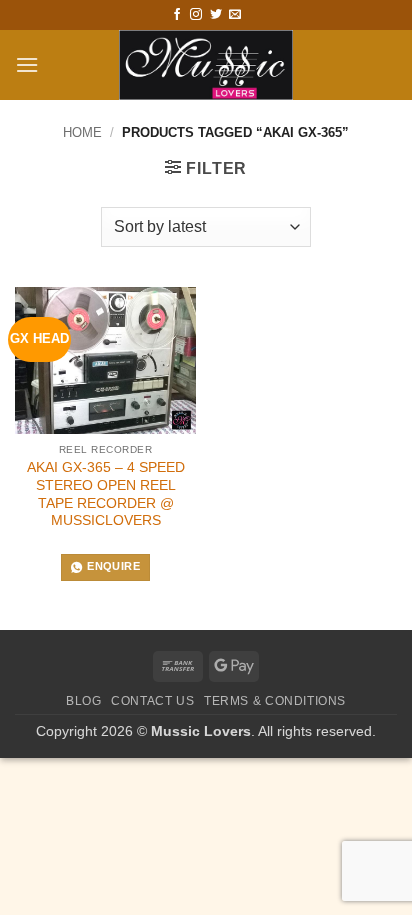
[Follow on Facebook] (177, 15)
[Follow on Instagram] (196, 15)
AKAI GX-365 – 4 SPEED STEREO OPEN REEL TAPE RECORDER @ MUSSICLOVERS (106, 494)
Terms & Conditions (275, 701)
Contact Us (152, 701)
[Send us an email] (235, 15)
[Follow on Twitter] (216, 15)
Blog (83, 701)
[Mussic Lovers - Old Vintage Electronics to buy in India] (206, 65)
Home (82, 132)
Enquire (113, 566)
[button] (27, 64)
